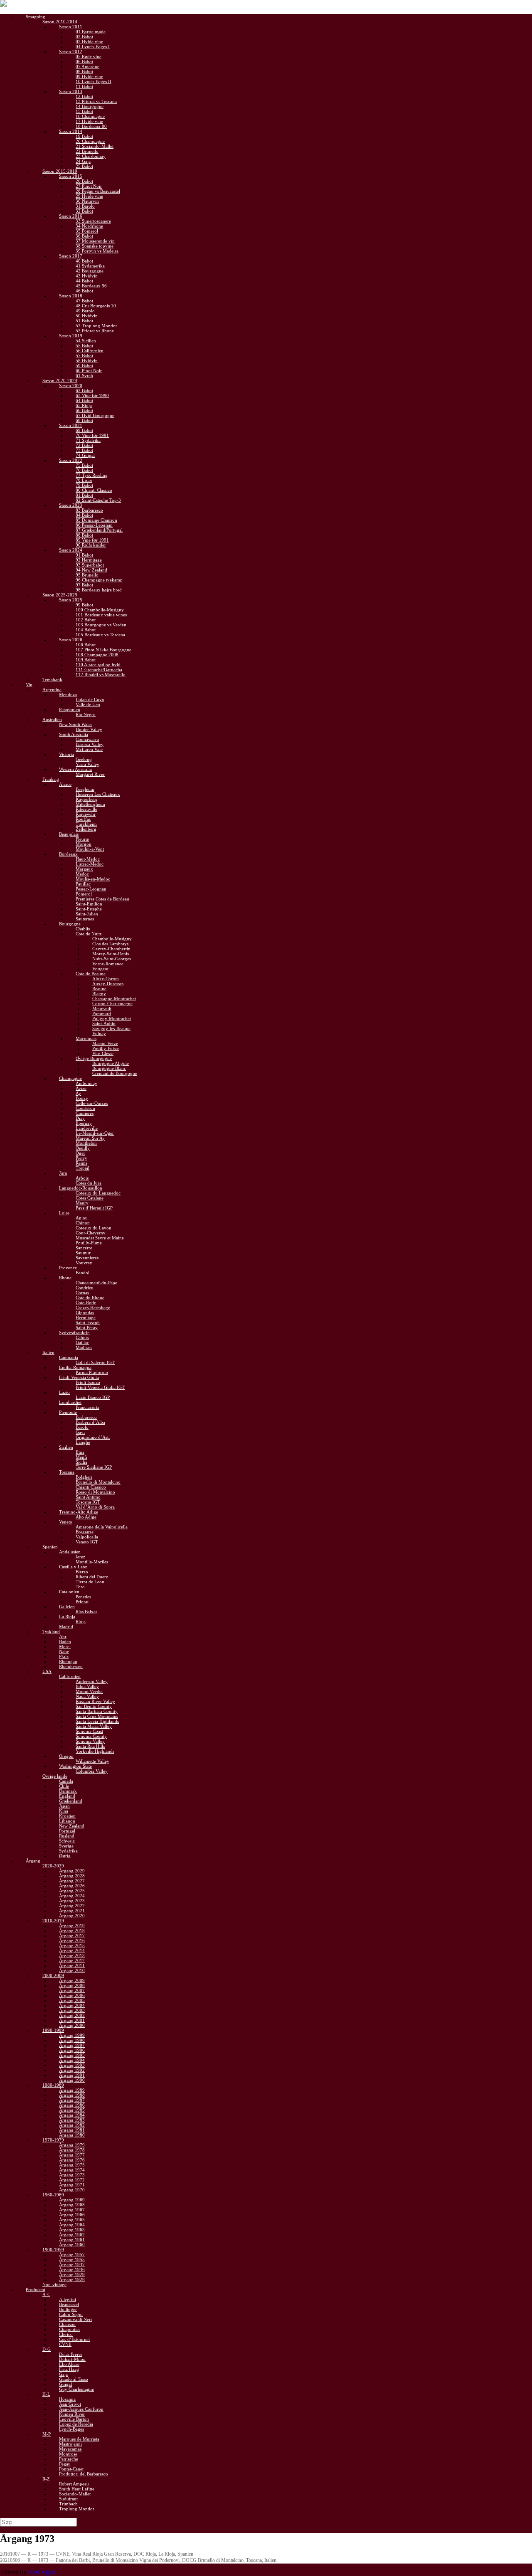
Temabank (52, 680)
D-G (47, 2349)
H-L (46, 2394)
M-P (47, 2434)
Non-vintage (54, 2284)
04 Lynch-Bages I (93, 47)
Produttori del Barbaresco (84, 2474)
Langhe (83, 1442)
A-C (46, 2294)
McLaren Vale (89, 749)
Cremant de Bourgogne (115, 1073)
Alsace (65, 784)
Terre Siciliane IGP (94, 1467)
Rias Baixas (86, 1612)
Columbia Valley (92, 1771)
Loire (64, 1213)
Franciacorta (87, 1407)
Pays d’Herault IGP (94, 1208)
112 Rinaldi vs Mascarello (101, 675)
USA (47, 1671)
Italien (48, 1352)
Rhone (65, 1278)
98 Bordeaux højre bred (99, 590)
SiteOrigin (42, 2572)
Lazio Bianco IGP (93, 1397)
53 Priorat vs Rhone (95, 331)
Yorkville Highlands (95, 1751)
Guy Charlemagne (76, 2389)
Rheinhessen (71, 1666)
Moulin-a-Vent (90, 849)
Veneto (66, 1522)
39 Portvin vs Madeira (97, 251)
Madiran (84, 1347)
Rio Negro (86, 714)
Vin (29, 684)
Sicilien (66, 1447)
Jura (63, 1173)
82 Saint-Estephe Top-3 (98, 500)
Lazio (64, 1392)
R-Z (46, 2479)
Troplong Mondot (76, 2509)
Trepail (83, 1168)
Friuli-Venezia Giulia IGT (100, 1387)
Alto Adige (86, 1517)
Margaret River (90, 774)
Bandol (83, 1273)
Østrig (65, 1856)
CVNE (65, 2344)
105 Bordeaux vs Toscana (100, 635)
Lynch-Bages (71, 2429)
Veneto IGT (87, 1542)
